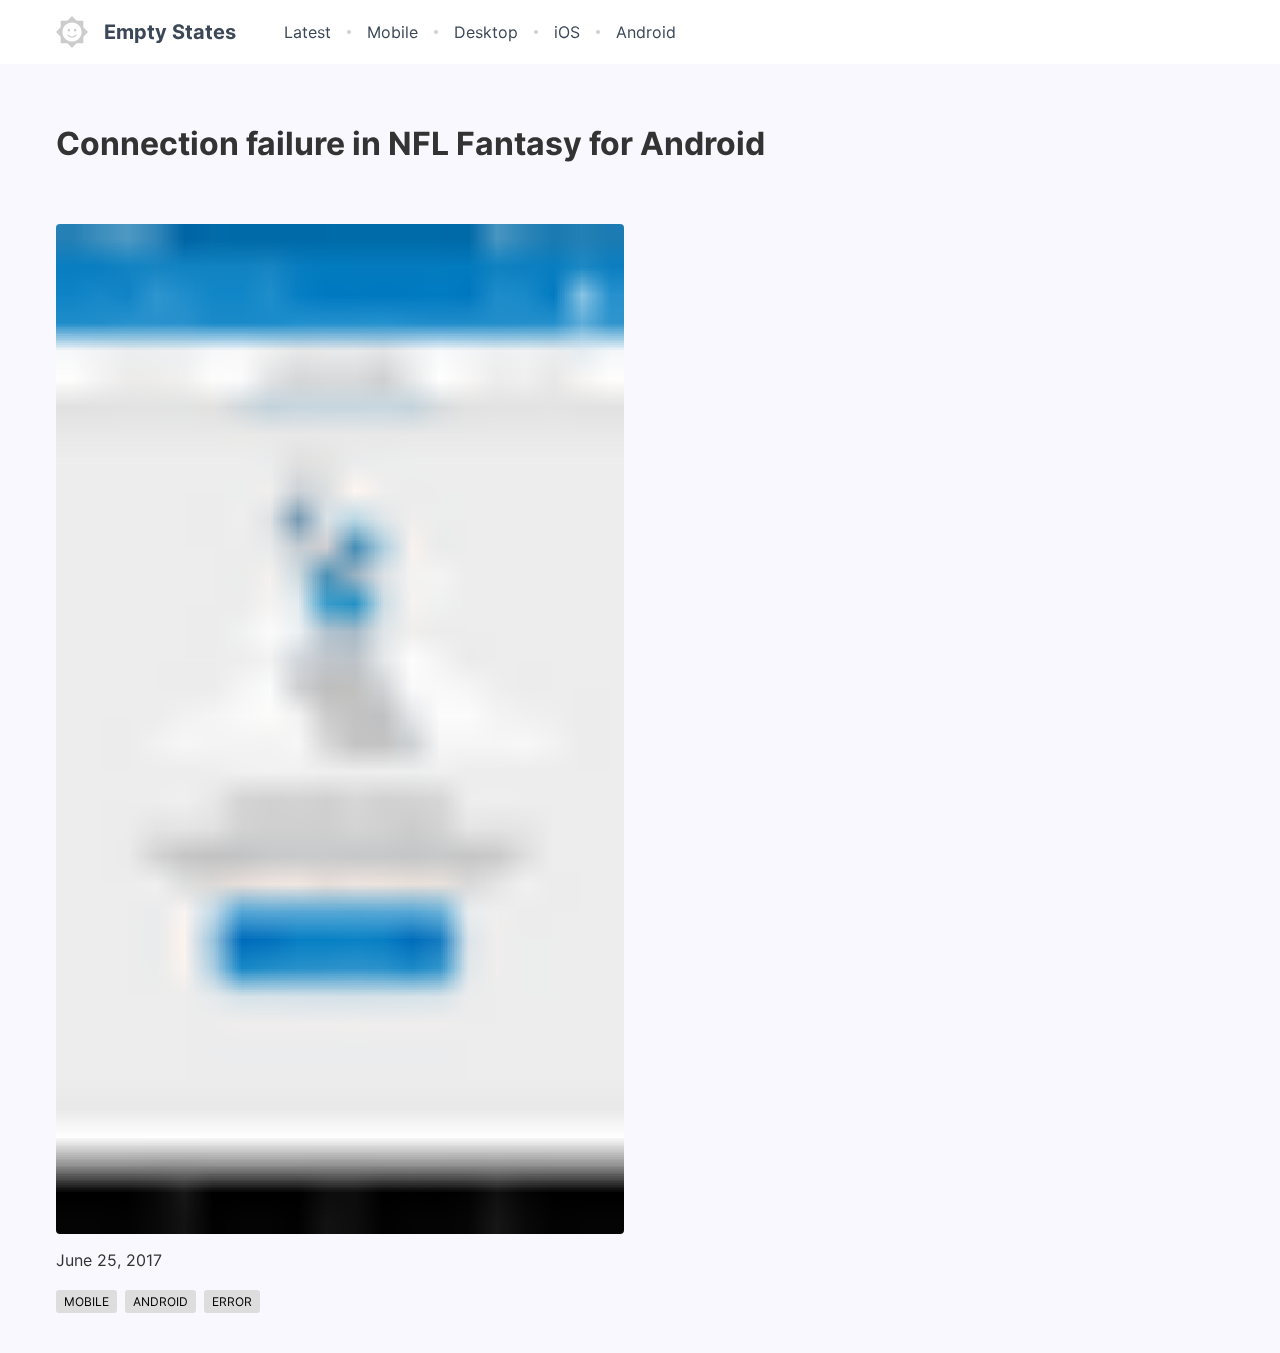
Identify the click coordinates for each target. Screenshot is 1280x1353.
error (232, 1301)
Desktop (486, 32)
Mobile (392, 32)
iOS (567, 32)
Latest (307, 32)
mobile (86, 1301)
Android (646, 32)
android (160, 1301)
